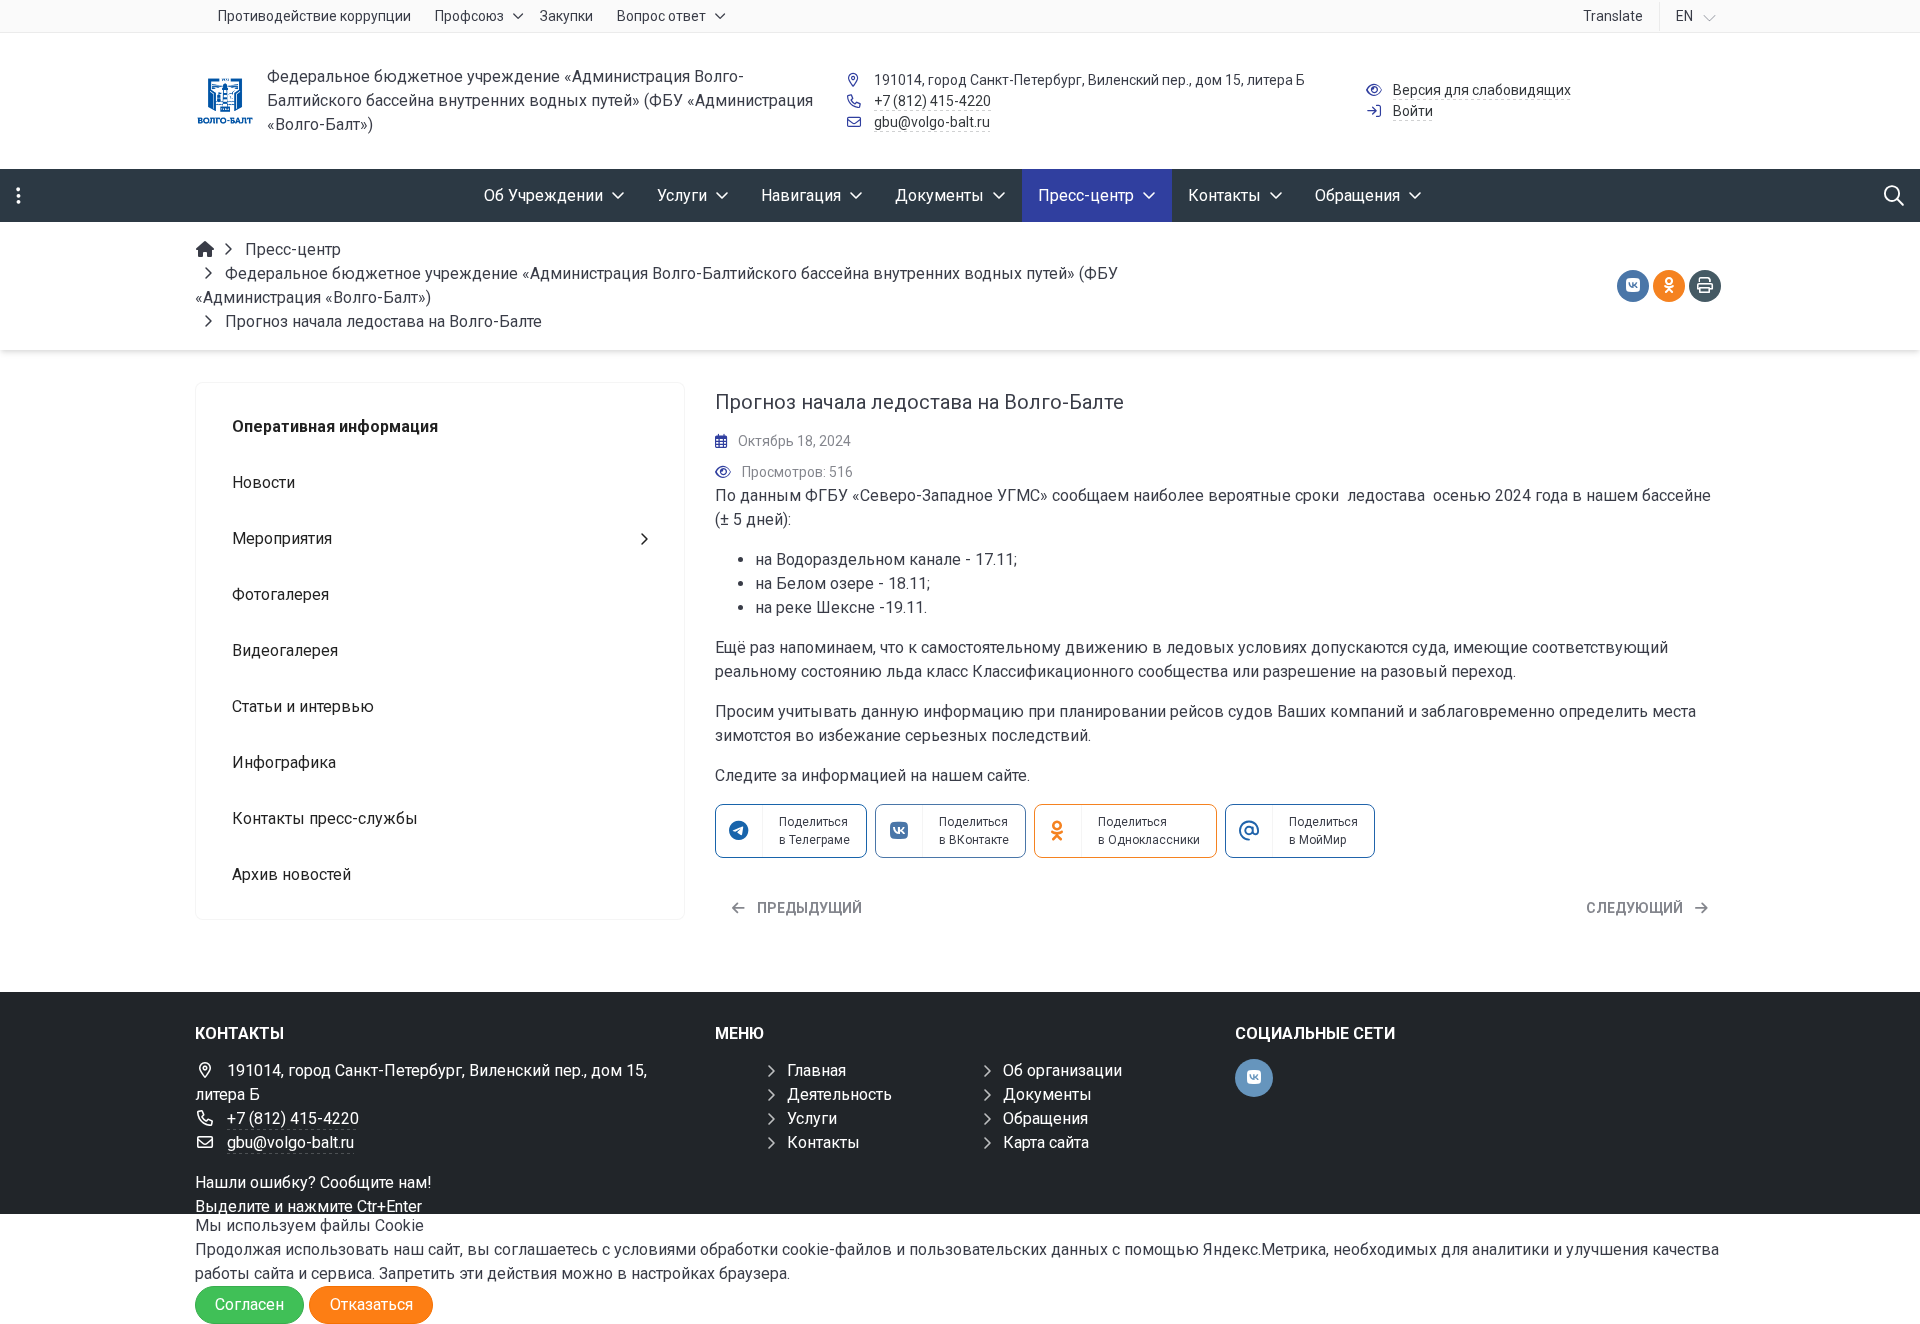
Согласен (249, 1304)
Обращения (1045, 1118)
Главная (816, 1070)
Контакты (823, 1142)
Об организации (1062, 1070)
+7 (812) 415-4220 (932, 101)
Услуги (812, 1118)
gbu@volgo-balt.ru (932, 122)
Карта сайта (1046, 1142)
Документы (1047, 1094)
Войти (1413, 111)
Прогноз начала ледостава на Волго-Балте (919, 402)
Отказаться (371, 1304)
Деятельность (839, 1094)
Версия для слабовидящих (1482, 90)
